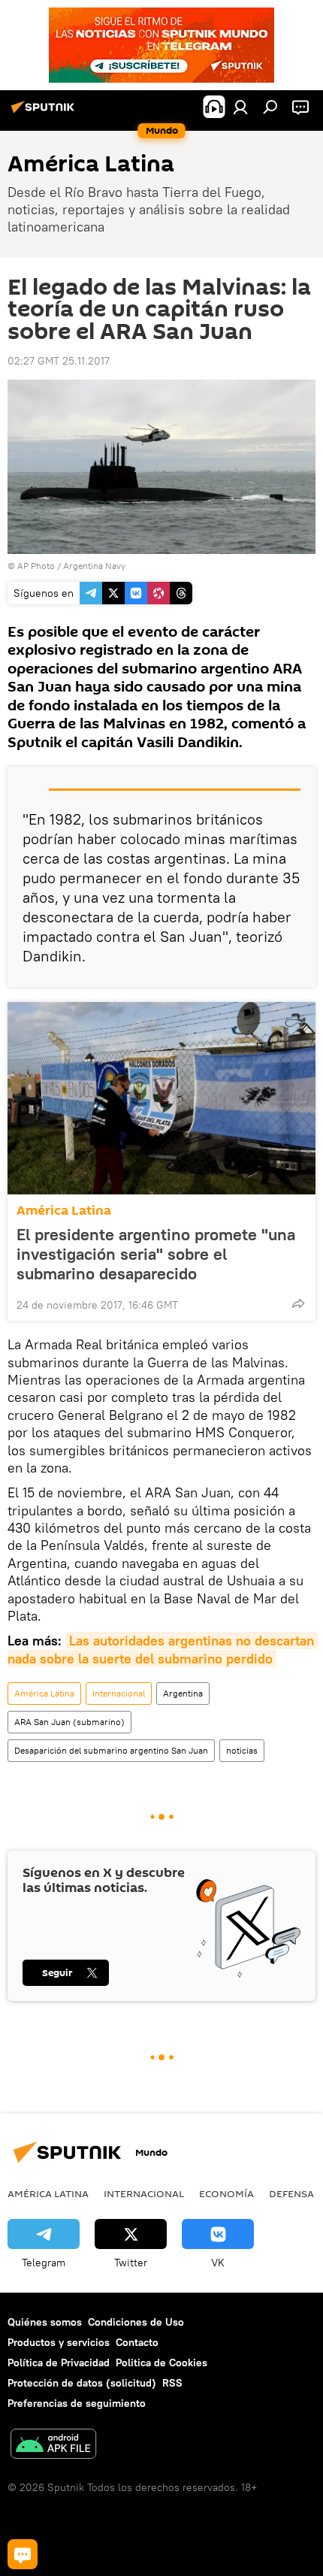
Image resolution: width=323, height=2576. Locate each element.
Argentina (183, 1693)
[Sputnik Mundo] (45, 113)
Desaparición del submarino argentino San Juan (111, 1750)
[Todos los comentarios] (23, 2554)
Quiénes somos (45, 2322)
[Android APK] (53, 2446)
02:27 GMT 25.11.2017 (59, 361)
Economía (226, 2193)
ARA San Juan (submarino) (69, 1722)
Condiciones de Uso (136, 2322)
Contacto (137, 2342)
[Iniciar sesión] (240, 107)
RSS (172, 2383)
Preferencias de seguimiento (77, 2403)
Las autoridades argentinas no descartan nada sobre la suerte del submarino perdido (163, 1649)
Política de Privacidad (59, 2363)
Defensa (291, 2193)
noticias (242, 1750)
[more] (298, 1303)
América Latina (64, 1211)
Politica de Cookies (161, 2363)
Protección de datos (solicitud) (82, 2383)
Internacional (119, 1693)
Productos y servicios (59, 2342)
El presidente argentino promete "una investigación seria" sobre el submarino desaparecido (156, 1254)
